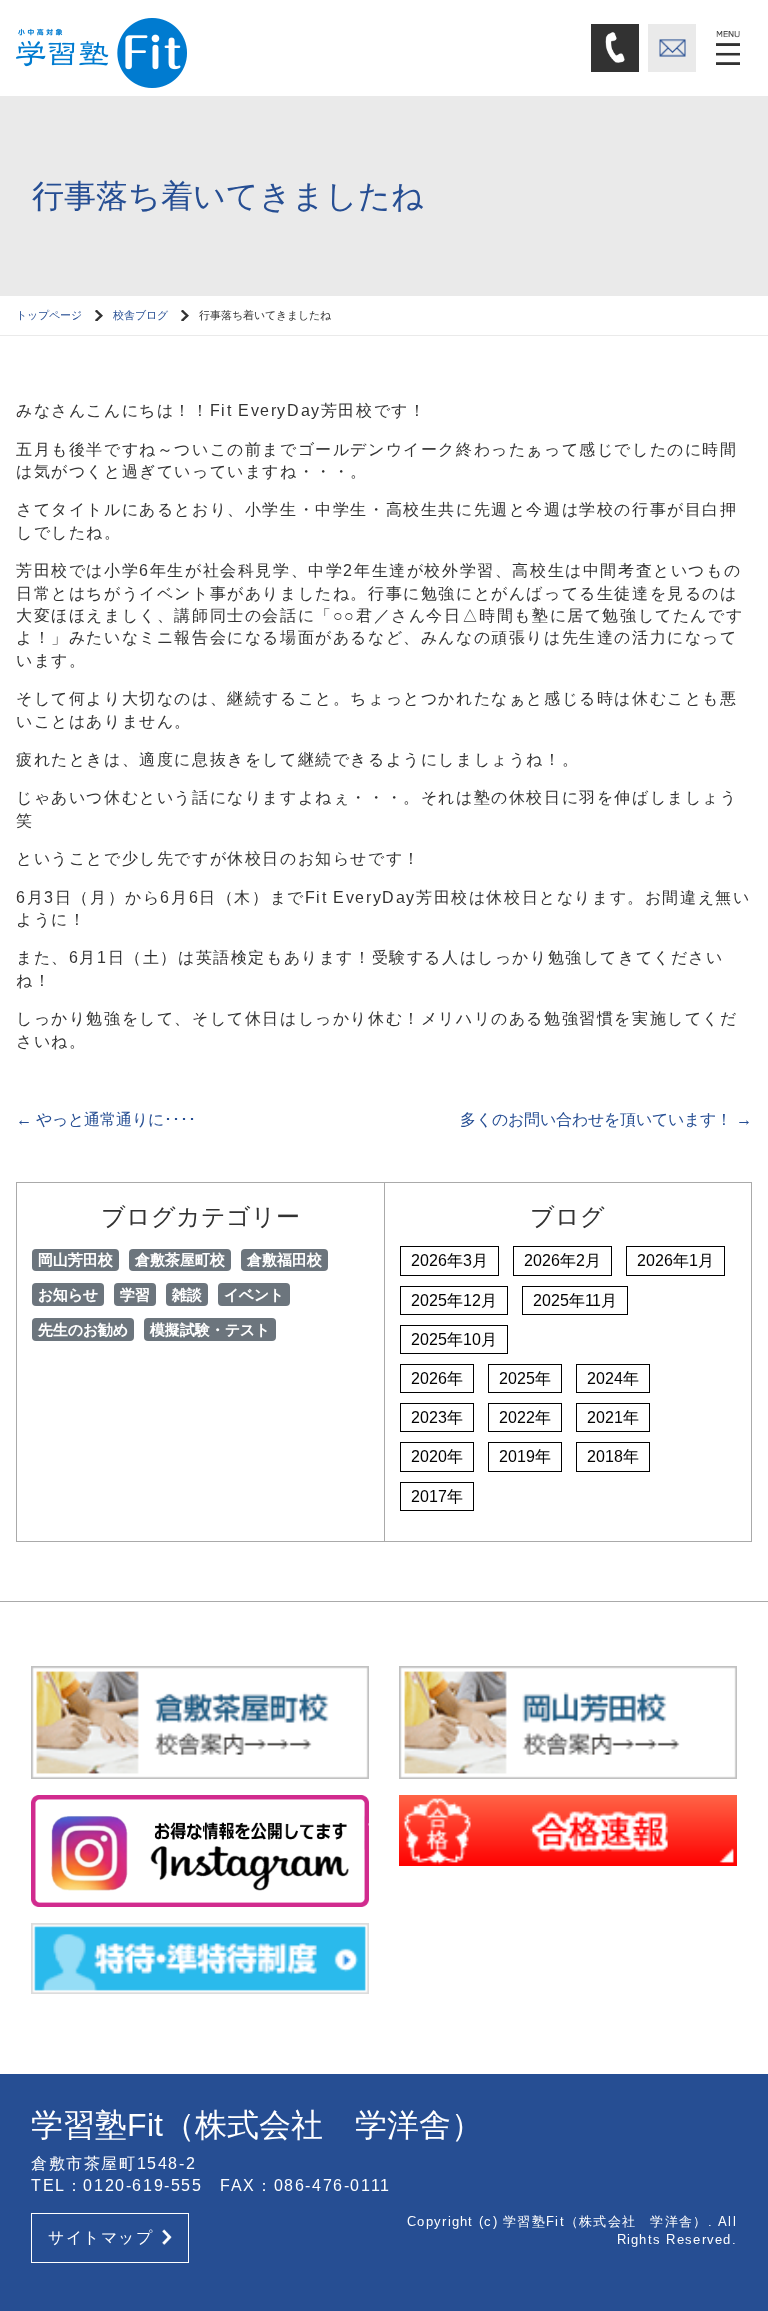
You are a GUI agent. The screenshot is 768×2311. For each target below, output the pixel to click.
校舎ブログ (140, 315)
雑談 (187, 1294)
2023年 (437, 1417)
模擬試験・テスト (210, 1329)
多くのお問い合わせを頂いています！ (606, 1119)
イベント (254, 1294)
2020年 (437, 1456)
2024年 (613, 1378)
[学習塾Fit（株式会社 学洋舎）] (186, 46)
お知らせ (68, 1294)
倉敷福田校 (284, 1259)
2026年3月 (449, 1260)
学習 (135, 1294)
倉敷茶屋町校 (180, 1259)
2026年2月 (562, 1260)
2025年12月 (454, 1300)
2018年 (613, 1456)
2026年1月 (675, 1260)
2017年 (437, 1496)
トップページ (49, 315)
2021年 (613, 1417)
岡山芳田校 (75, 1259)
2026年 (437, 1378)
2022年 (525, 1417)
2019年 (525, 1456)
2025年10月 (454, 1339)
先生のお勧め (83, 1329)
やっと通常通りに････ (106, 1119)
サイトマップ (101, 2237)
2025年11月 (575, 1300)
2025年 (525, 1378)
